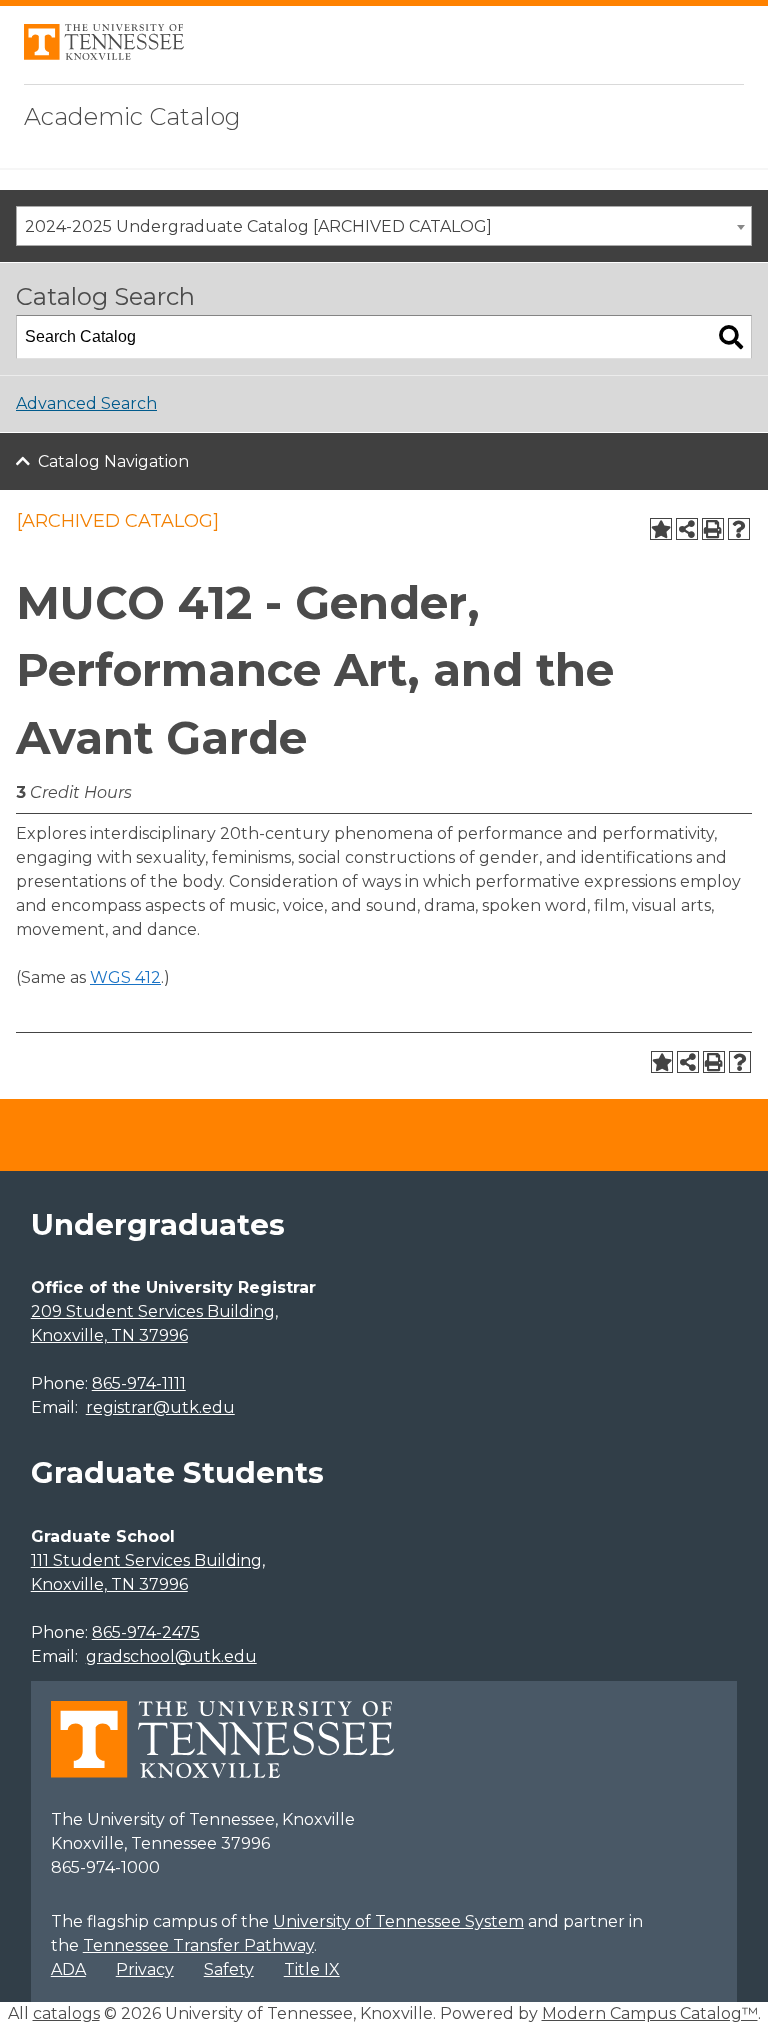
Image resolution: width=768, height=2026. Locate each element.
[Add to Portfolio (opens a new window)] (661, 529)
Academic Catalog (132, 116)
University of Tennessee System (398, 1921)
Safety (229, 1969)
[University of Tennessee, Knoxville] (104, 54)
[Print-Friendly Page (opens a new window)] (713, 529)
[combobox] (384, 226)
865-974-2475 (146, 1632)
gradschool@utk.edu (171, 1656)
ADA (68, 1969)
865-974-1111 (139, 1383)
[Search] (731, 337)
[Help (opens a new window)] (739, 529)
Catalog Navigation (113, 461)
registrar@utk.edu (160, 1407)
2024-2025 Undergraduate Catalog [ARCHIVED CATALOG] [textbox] (258, 226)
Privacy (145, 1969)
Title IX (312, 1969)
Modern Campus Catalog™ (650, 2013)
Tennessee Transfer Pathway (198, 1945)
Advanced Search (86, 403)
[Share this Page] (687, 529)
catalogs (66, 2013)
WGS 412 (125, 977)
